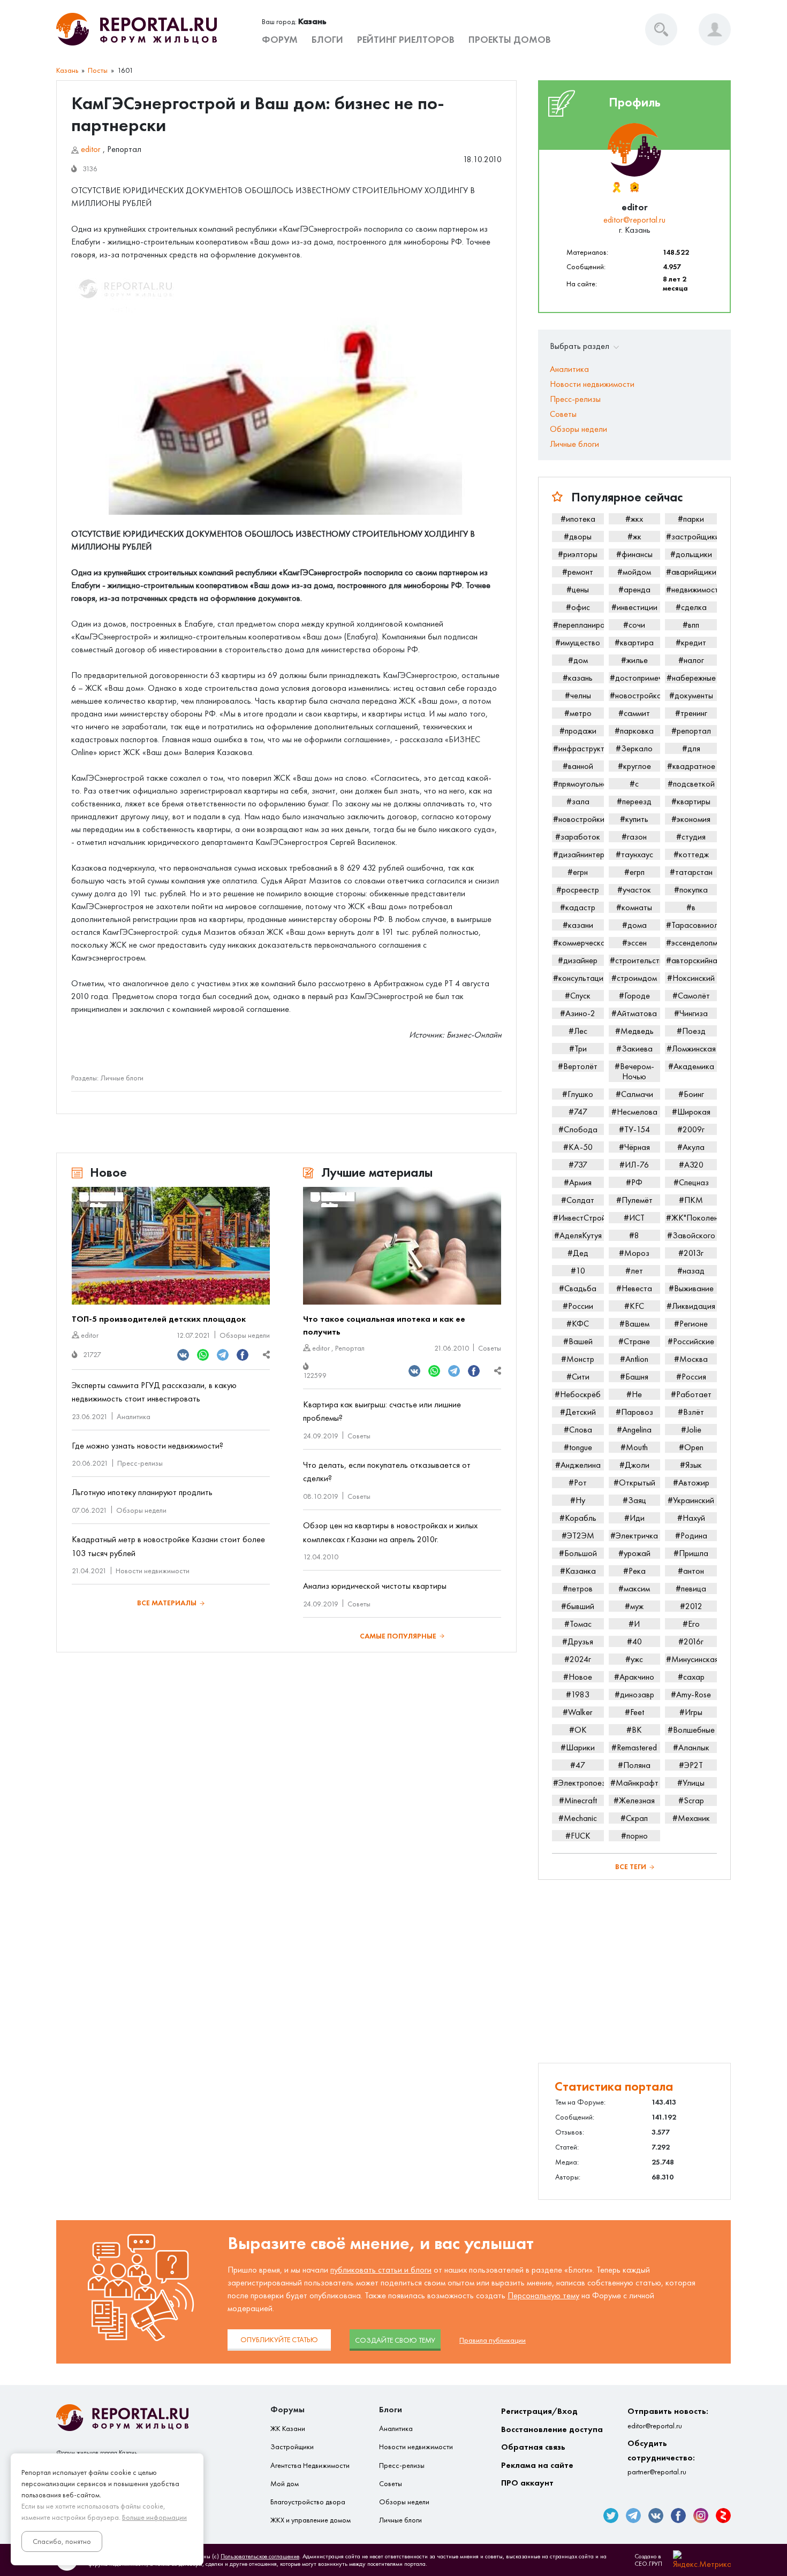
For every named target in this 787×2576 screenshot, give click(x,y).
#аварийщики (691, 572)
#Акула (691, 1147)
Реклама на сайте (537, 2465)
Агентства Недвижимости (310, 2466)
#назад (691, 1271)
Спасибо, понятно (62, 2541)
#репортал (691, 731)
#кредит (691, 642)
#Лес (578, 1031)
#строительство (635, 960)
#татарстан (691, 872)
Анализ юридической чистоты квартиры (375, 1586)
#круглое (634, 766)
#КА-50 (578, 1147)
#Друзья (578, 1641)
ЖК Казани (288, 2429)
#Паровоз (634, 1412)
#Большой (578, 1553)
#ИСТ (634, 1218)
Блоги (327, 40)
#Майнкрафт (634, 1783)
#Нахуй (691, 1518)
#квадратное (691, 766)
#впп (691, 625)
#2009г (691, 1129)
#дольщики (691, 554)
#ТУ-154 (634, 1129)
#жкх (634, 519)
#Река (634, 1571)
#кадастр (578, 907)
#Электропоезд (578, 1783)
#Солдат (578, 1200)
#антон (691, 1571)
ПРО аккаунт (527, 2483)
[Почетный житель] (616, 187)
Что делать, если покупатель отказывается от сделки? (387, 1472)
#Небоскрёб (578, 1394)
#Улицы (691, 1783)
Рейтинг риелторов (406, 40)
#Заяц (634, 1500)
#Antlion (634, 1359)
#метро (578, 713)
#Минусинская (691, 1659)
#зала (578, 801)
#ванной (578, 766)
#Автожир (691, 1483)
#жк (634, 536)
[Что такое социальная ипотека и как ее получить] (402, 1246)
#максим (634, 1588)
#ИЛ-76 (634, 1165)
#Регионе (691, 1324)
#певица (691, 1588)
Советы (490, 1348)
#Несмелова (634, 1112)
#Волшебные (691, 1730)
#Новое (578, 1677)
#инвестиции (634, 607)
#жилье (634, 660)
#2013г (691, 1253)
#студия (691, 837)
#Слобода (578, 1129)
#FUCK (578, 1836)
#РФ (634, 1182)
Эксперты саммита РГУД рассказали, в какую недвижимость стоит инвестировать (154, 1392)
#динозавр (634, 1694)
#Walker (578, 1712)
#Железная (634, 1800)
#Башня (634, 1377)
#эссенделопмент (691, 943)
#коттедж (691, 854)
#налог (691, 660)
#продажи (578, 731)
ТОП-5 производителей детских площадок (159, 1319)
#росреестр (578, 890)
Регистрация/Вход (539, 2411)
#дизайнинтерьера (578, 854)
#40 (634, 1641)
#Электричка (634, 1535)
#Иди (634, 1518)
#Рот (578, 1483)
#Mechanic (578, 1818)
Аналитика (134, 1417)
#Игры (691, 1712)
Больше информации (154, 2517)
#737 (578, 1165)
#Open (691, 1447)
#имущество (578, 642)
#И (634, 1624)
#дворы (578, 536)
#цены (578, 589)
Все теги (631, 1867)
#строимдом (634, 978)
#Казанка (578, 1571)
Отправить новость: (668, 2418)
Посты (98, 70)
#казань (578, 678)
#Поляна (634, 1765)
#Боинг (691, 1094)
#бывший (578, 1606)
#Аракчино (634, 1677)
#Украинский (691, 1500)
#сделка (691, 607)
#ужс (634, 1659)
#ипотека (578, 519)
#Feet (634, 1712)
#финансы (634, 554)
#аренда (634, 589)
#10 (578, 1271)
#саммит (634, 713)
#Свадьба (578, 1288)
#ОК (578, 1730)
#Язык (691, 1465)
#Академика (691, 1066)
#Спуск (578, 996)
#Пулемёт (634, 1200)
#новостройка (635, 695)
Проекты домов (510, 40)
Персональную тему (543, 2295)
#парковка (634, 731)
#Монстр (578, 1359)
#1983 (578, 1694)
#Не (634, 1394)
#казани (578, 925)
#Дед (578, 1253)
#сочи (634, 625)
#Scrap (691, 1800)
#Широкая (691, 1112)
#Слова (578, 1430)
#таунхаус (634, 854)
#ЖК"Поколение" (691, 1218)
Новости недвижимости (153, 1571)
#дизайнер (578, 960)
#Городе (634, 996)
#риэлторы (578, 554)
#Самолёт (691, 996)
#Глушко (578, 1094)
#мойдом (634, 572)
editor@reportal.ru (634, 220)
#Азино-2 (578, 1013)
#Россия (691, 1377)
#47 (578, 1765)
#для (691, 748)
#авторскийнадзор (691, 960)
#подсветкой (691, 784)
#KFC (634, 1306)
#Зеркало (634, 748)
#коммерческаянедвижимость (578, 943)
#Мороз (634, 1253)
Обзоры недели (245, 1335)
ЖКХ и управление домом (311, 2520)
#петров (578, 1588)
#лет (634, 1271)
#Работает (691, 1394)
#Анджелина (578, 1465)
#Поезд (691, 1031)
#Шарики (578, 1747)
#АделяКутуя (578, 1235)
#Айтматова (634, 1013)
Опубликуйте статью (279, 2340)
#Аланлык (691, 1747)
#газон (634, 837)
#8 (634, 1235)
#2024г (578, 1659)
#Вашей (578, 1341)
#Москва (691, 1359)
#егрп (634, 872)
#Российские (691, 1341)
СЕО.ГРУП (648, 2564)
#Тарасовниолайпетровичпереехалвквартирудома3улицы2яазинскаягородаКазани (691, 925)
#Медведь (634, 1031)
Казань (67, 70)
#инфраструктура (578, 748)
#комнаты (634, 907)
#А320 (691, 1165)
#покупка (691, 890)
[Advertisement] (634, 1971)
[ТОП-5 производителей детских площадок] (171, 1246)
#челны (578, 695)
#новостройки (578, 819)
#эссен (634, 943)
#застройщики (691, 536)
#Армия (578, 1182)
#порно (634, 1836)
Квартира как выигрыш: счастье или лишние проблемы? (382, 1411)
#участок (634, 890)
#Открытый (634, 1483)
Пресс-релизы (140, 1463)
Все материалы (167, 1603)
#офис (578, 607)
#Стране (634, 1341)
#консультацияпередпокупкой (578, 978)
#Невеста (634, 1288)
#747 (578, 1112)
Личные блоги (122, 1078)
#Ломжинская (691, 1049)
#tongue (578, 1447)
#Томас (578, 1624)
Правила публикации (493, 2340)
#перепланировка (578, 625)
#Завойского (691, 1235)
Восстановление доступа (552, 2429)
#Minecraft (578, 1800)
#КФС (578, 1324)
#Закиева (634, 1049)
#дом (578, 660)
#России (578, 1306)
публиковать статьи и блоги (381, 2270)
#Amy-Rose (691, 1694)
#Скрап (634, 1818)
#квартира (634, 642)
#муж (634, 1606)
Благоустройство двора (308, 2502)
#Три (578, 1049)
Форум (280, 40)
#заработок (578, 837)
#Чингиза (691, 1013)
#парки (691, 519)
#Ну (578, 1500)
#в (691, 907)
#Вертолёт (578, 1066)
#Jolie (691, 1430)
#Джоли (634, 1465)
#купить (634, 819)
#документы (691, 695)
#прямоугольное (578, 784)
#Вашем (634, 1324)
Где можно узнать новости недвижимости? (147, 1446)
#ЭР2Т (691, 1765)
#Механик (691, 1818)
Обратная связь (533, 2447)
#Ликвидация (691, 1306)
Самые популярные (398, 1636)
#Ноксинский (691, 978)
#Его (691, 1624)
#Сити (578, 1377)
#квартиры (691, 801)
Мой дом (285, 2484)
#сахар (691, 1677)
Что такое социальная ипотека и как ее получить (384, 1325)
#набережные (691, 678)
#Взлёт (691, 1412)
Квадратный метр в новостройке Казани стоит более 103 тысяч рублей (168, 1546)
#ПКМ (691, 1200)
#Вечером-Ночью (634, 1071)
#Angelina (634, 1430)
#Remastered (634, 1747)
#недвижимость (691, 589)
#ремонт (578, 572)
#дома (634, 925)
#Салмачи (634, 1094)
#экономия (691, 819)
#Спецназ (691, 1182)
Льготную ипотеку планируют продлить (142, 1492)
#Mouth (634, 1447)
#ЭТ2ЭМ (578, 1535)
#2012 (691, 1606)
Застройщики (292, 2447)
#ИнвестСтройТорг (578, 1218)
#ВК (634, 1730)
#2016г (691, 1641)
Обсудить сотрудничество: (661, 2457)
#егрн (578, 872)
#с (634, 784)
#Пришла (691, 1553)
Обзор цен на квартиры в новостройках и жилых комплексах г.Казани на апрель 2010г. (390, 1532)
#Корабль (578, 1518)
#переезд (634, 801)
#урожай (634, 1553)
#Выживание (691, 1288)
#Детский (578, 1412)
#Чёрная (634, 1147)
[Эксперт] (634, 187)
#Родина (691, 1535)
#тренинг (691, 713)
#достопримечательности (635, 678)
